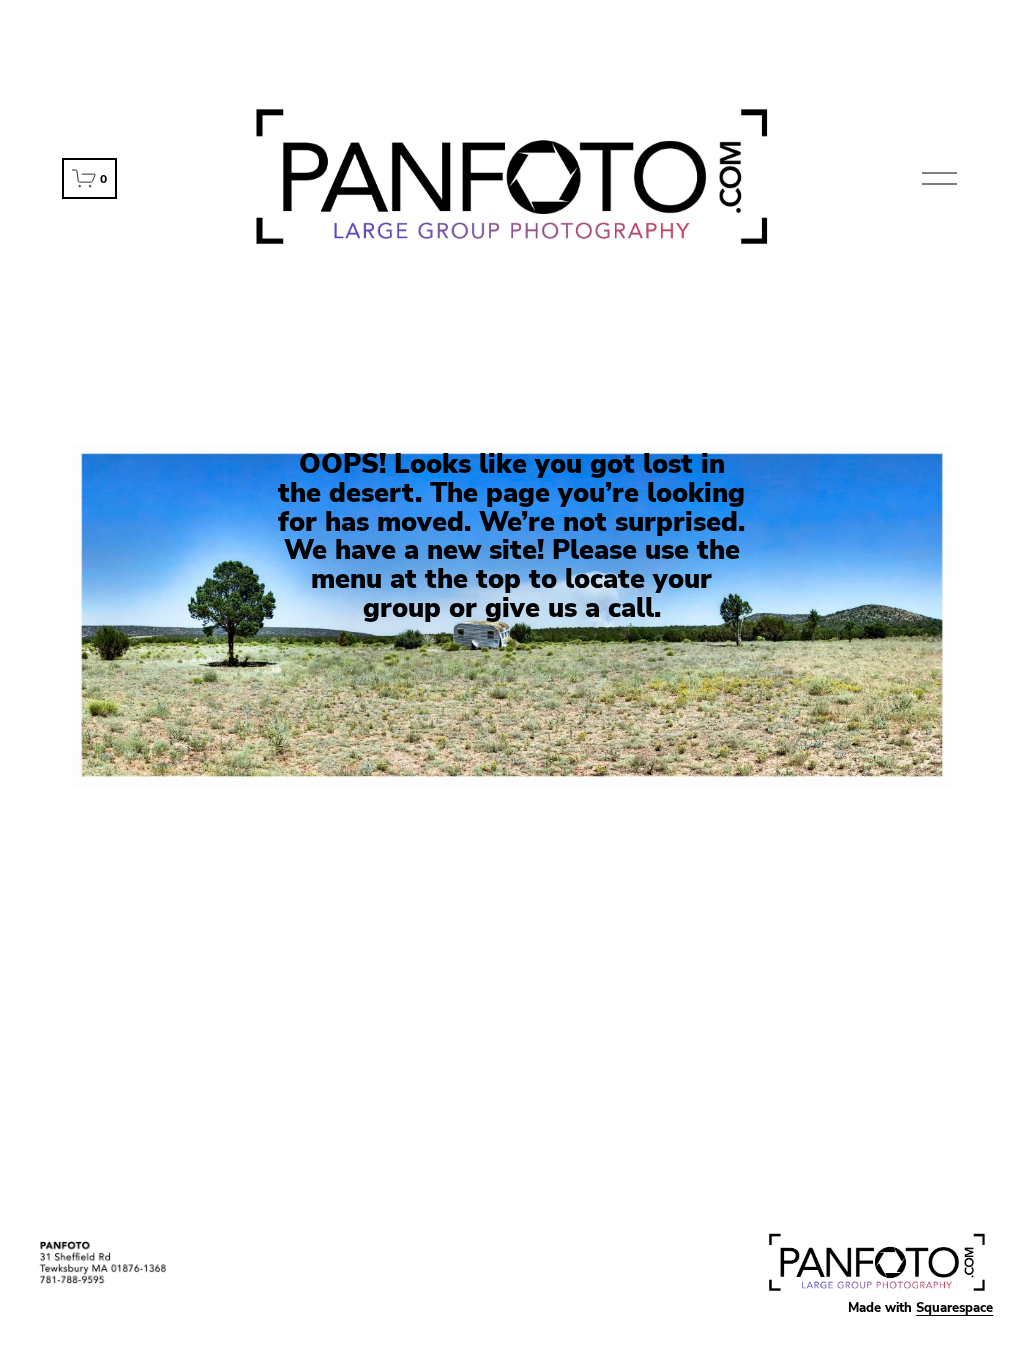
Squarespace (954, 1307)
